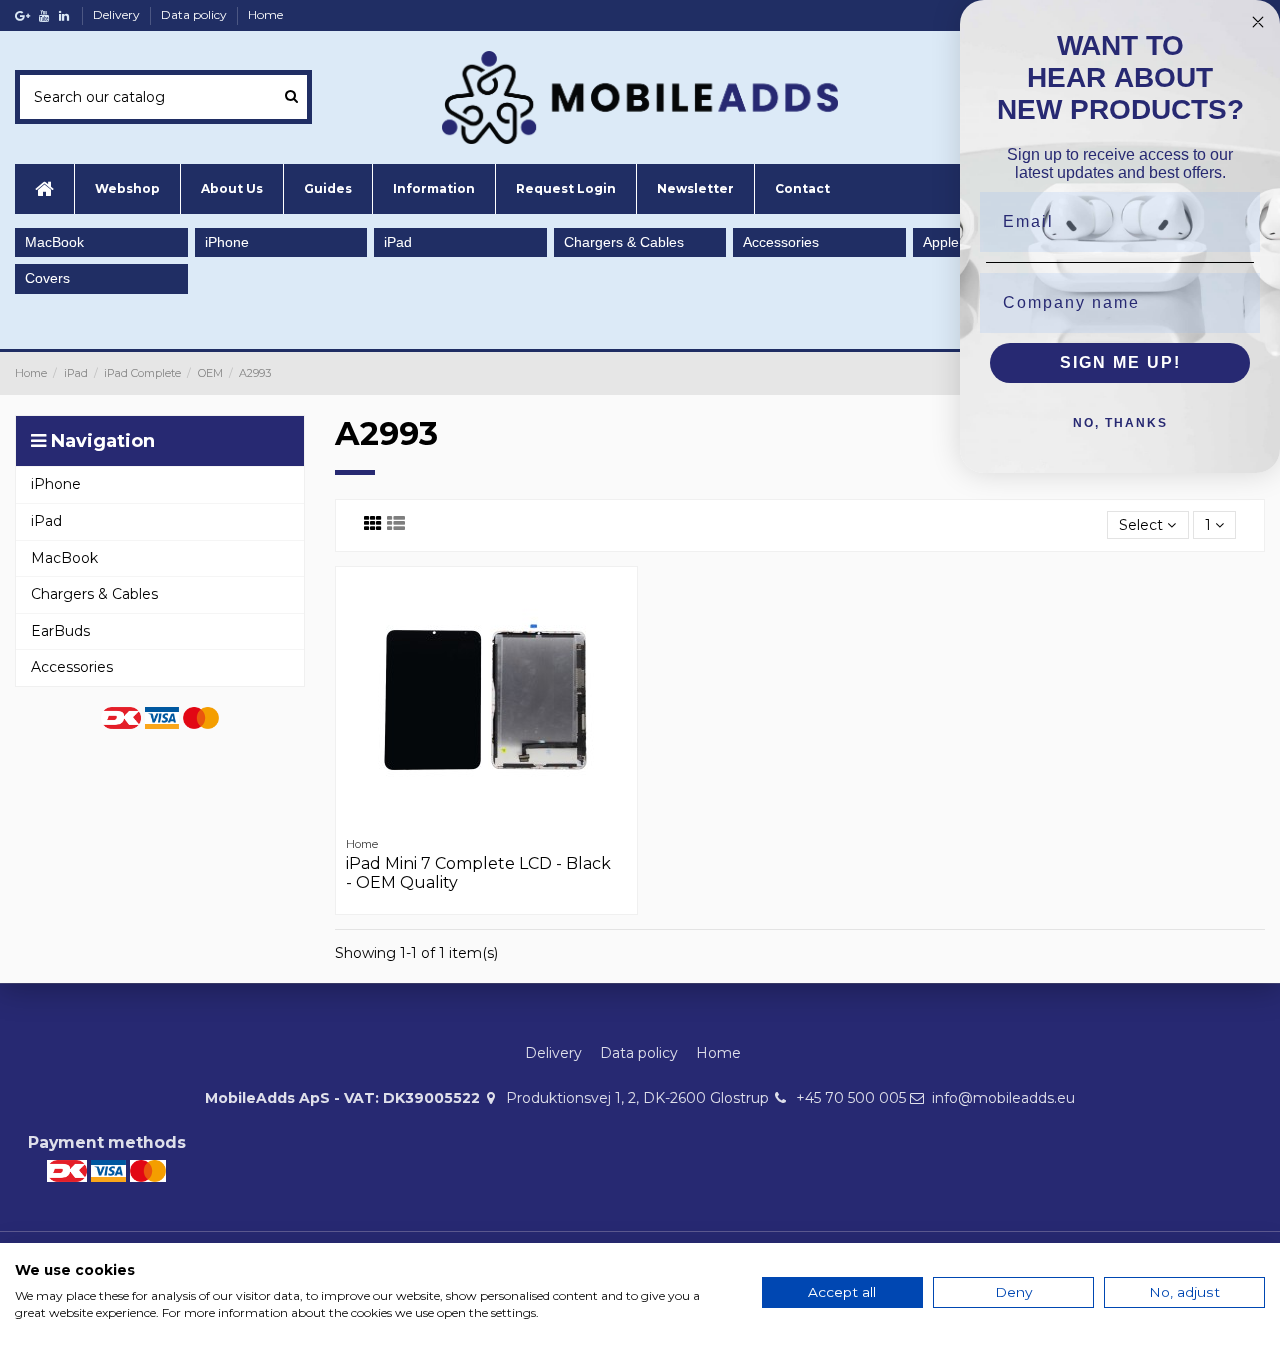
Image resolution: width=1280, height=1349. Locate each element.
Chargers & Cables (624, 242)
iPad (398, 242)
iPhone (227, 242)
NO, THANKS (1120, 423)
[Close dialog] (1258, 22)
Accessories (781, 242)
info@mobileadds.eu (1003, 1098)
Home (265, 14)
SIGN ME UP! (1120, 362)
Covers (47, 278)
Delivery (118, 14)
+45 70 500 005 (851, 1098)
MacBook (54, 242)
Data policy (195, 14)
